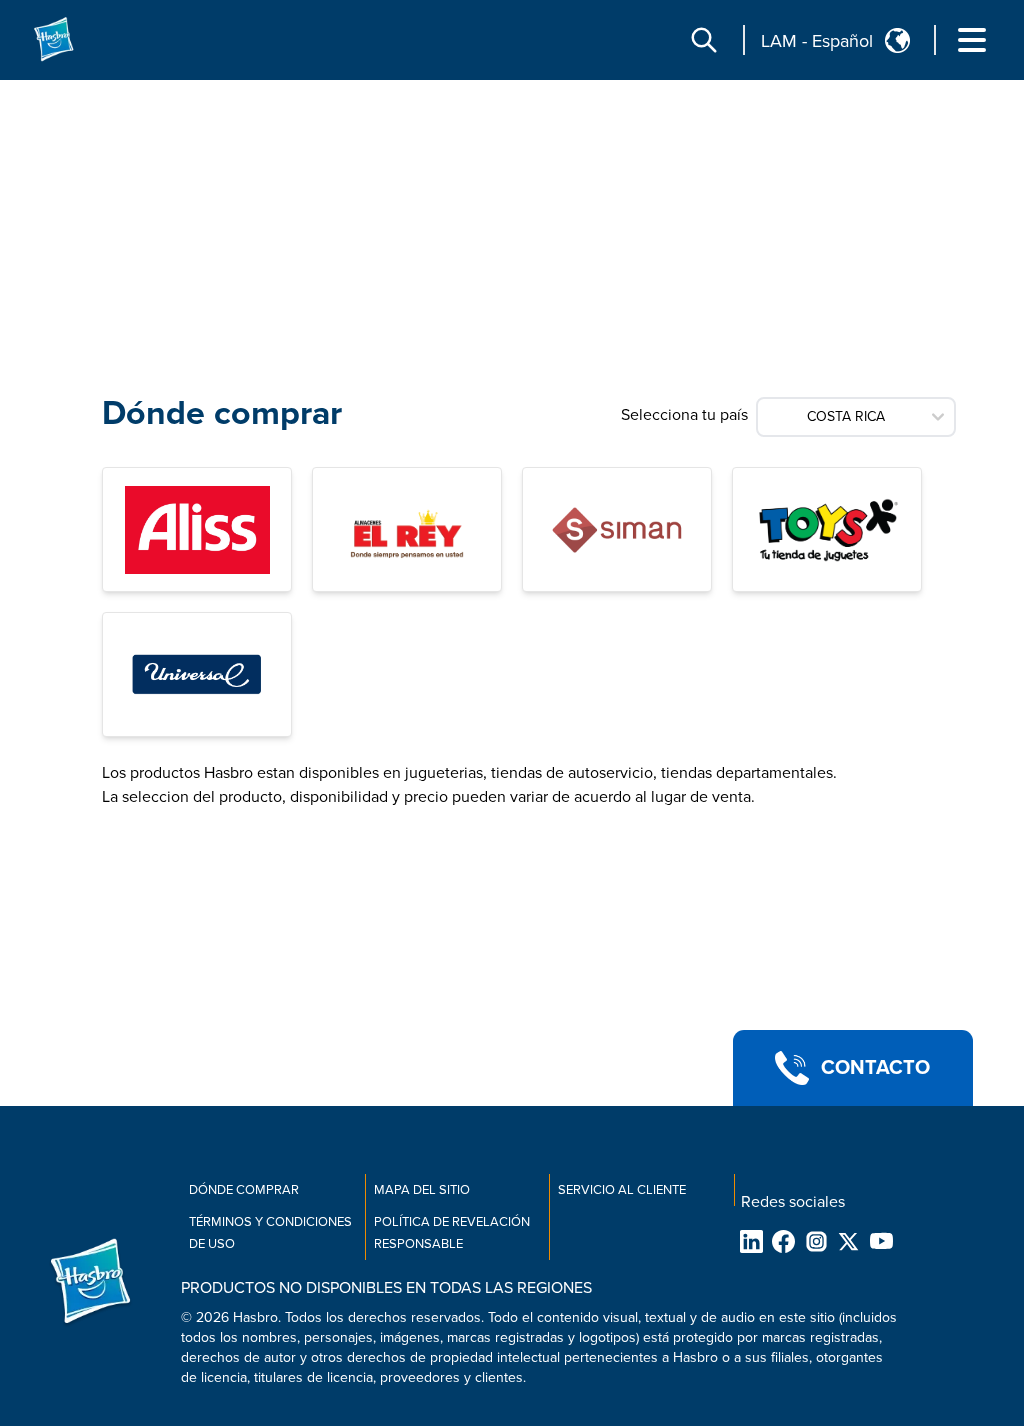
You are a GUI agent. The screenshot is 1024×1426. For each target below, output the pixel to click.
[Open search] (704, 40)
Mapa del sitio (422, 1190)
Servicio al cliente (622, 1190)
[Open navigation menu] (972, 40)
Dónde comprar (244, 1190)
